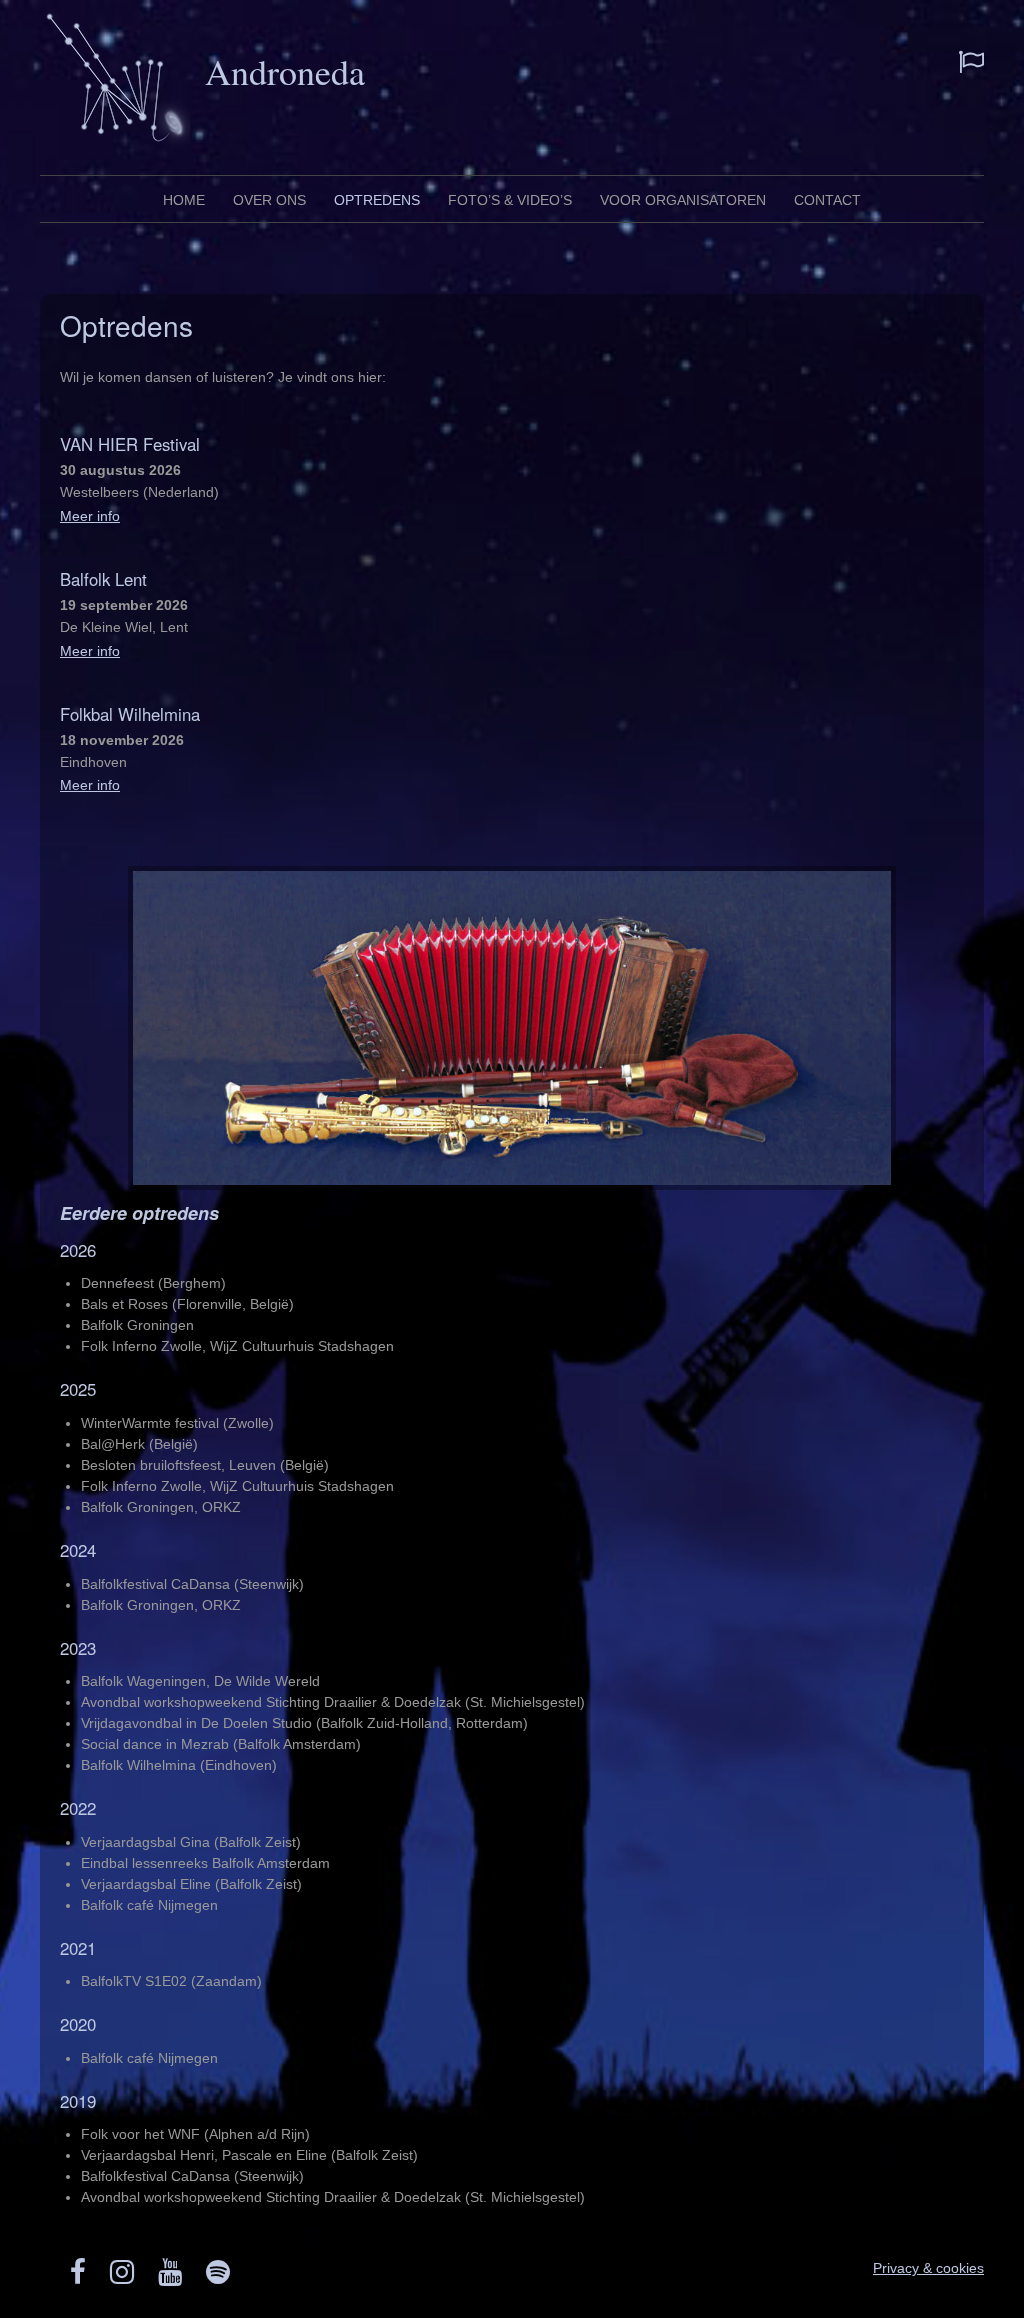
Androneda (285, 71)
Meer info (90, 516)
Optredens (377, 200)
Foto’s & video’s (510, 200)
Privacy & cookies (928, 2268)
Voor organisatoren (683, 200)
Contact (827, 200)
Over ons (269, 200)
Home (184, 200)
